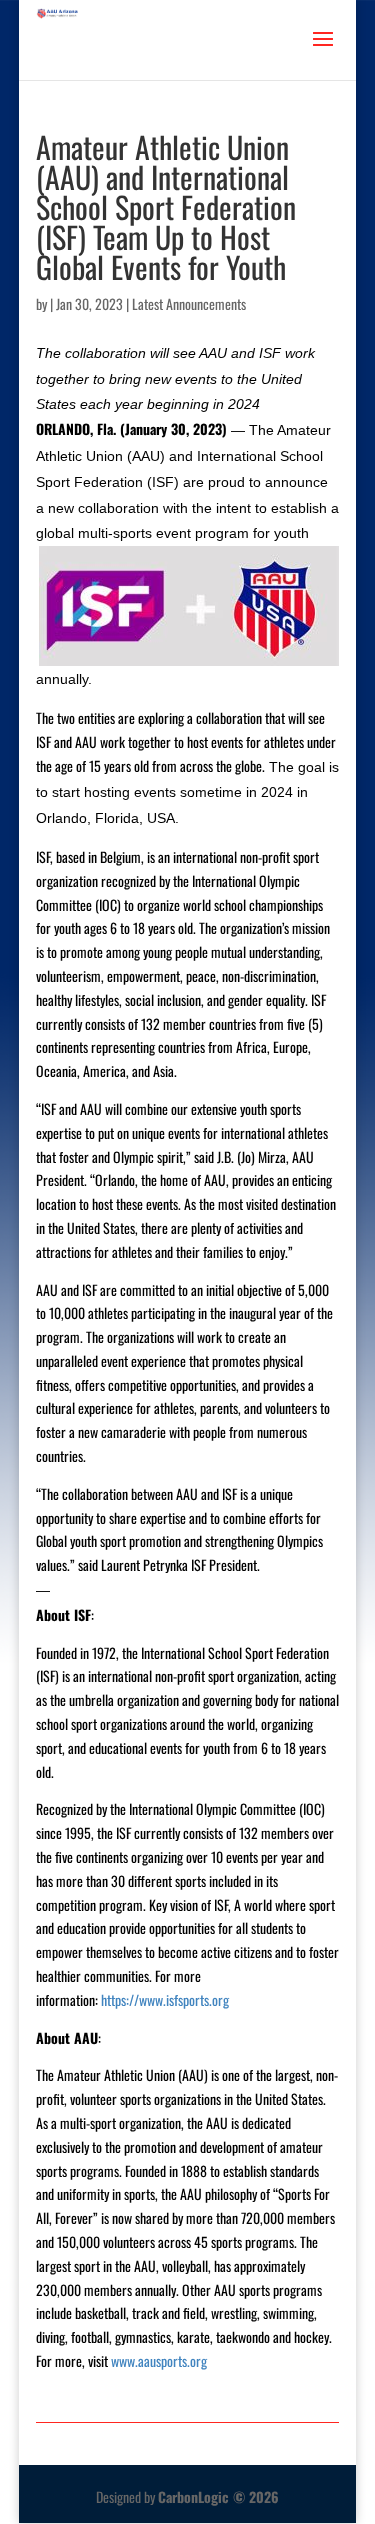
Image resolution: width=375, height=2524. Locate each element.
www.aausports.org (159, 2360)
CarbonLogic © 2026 (218, 2496)
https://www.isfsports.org (165, 1999)
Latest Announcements (189, 303)
